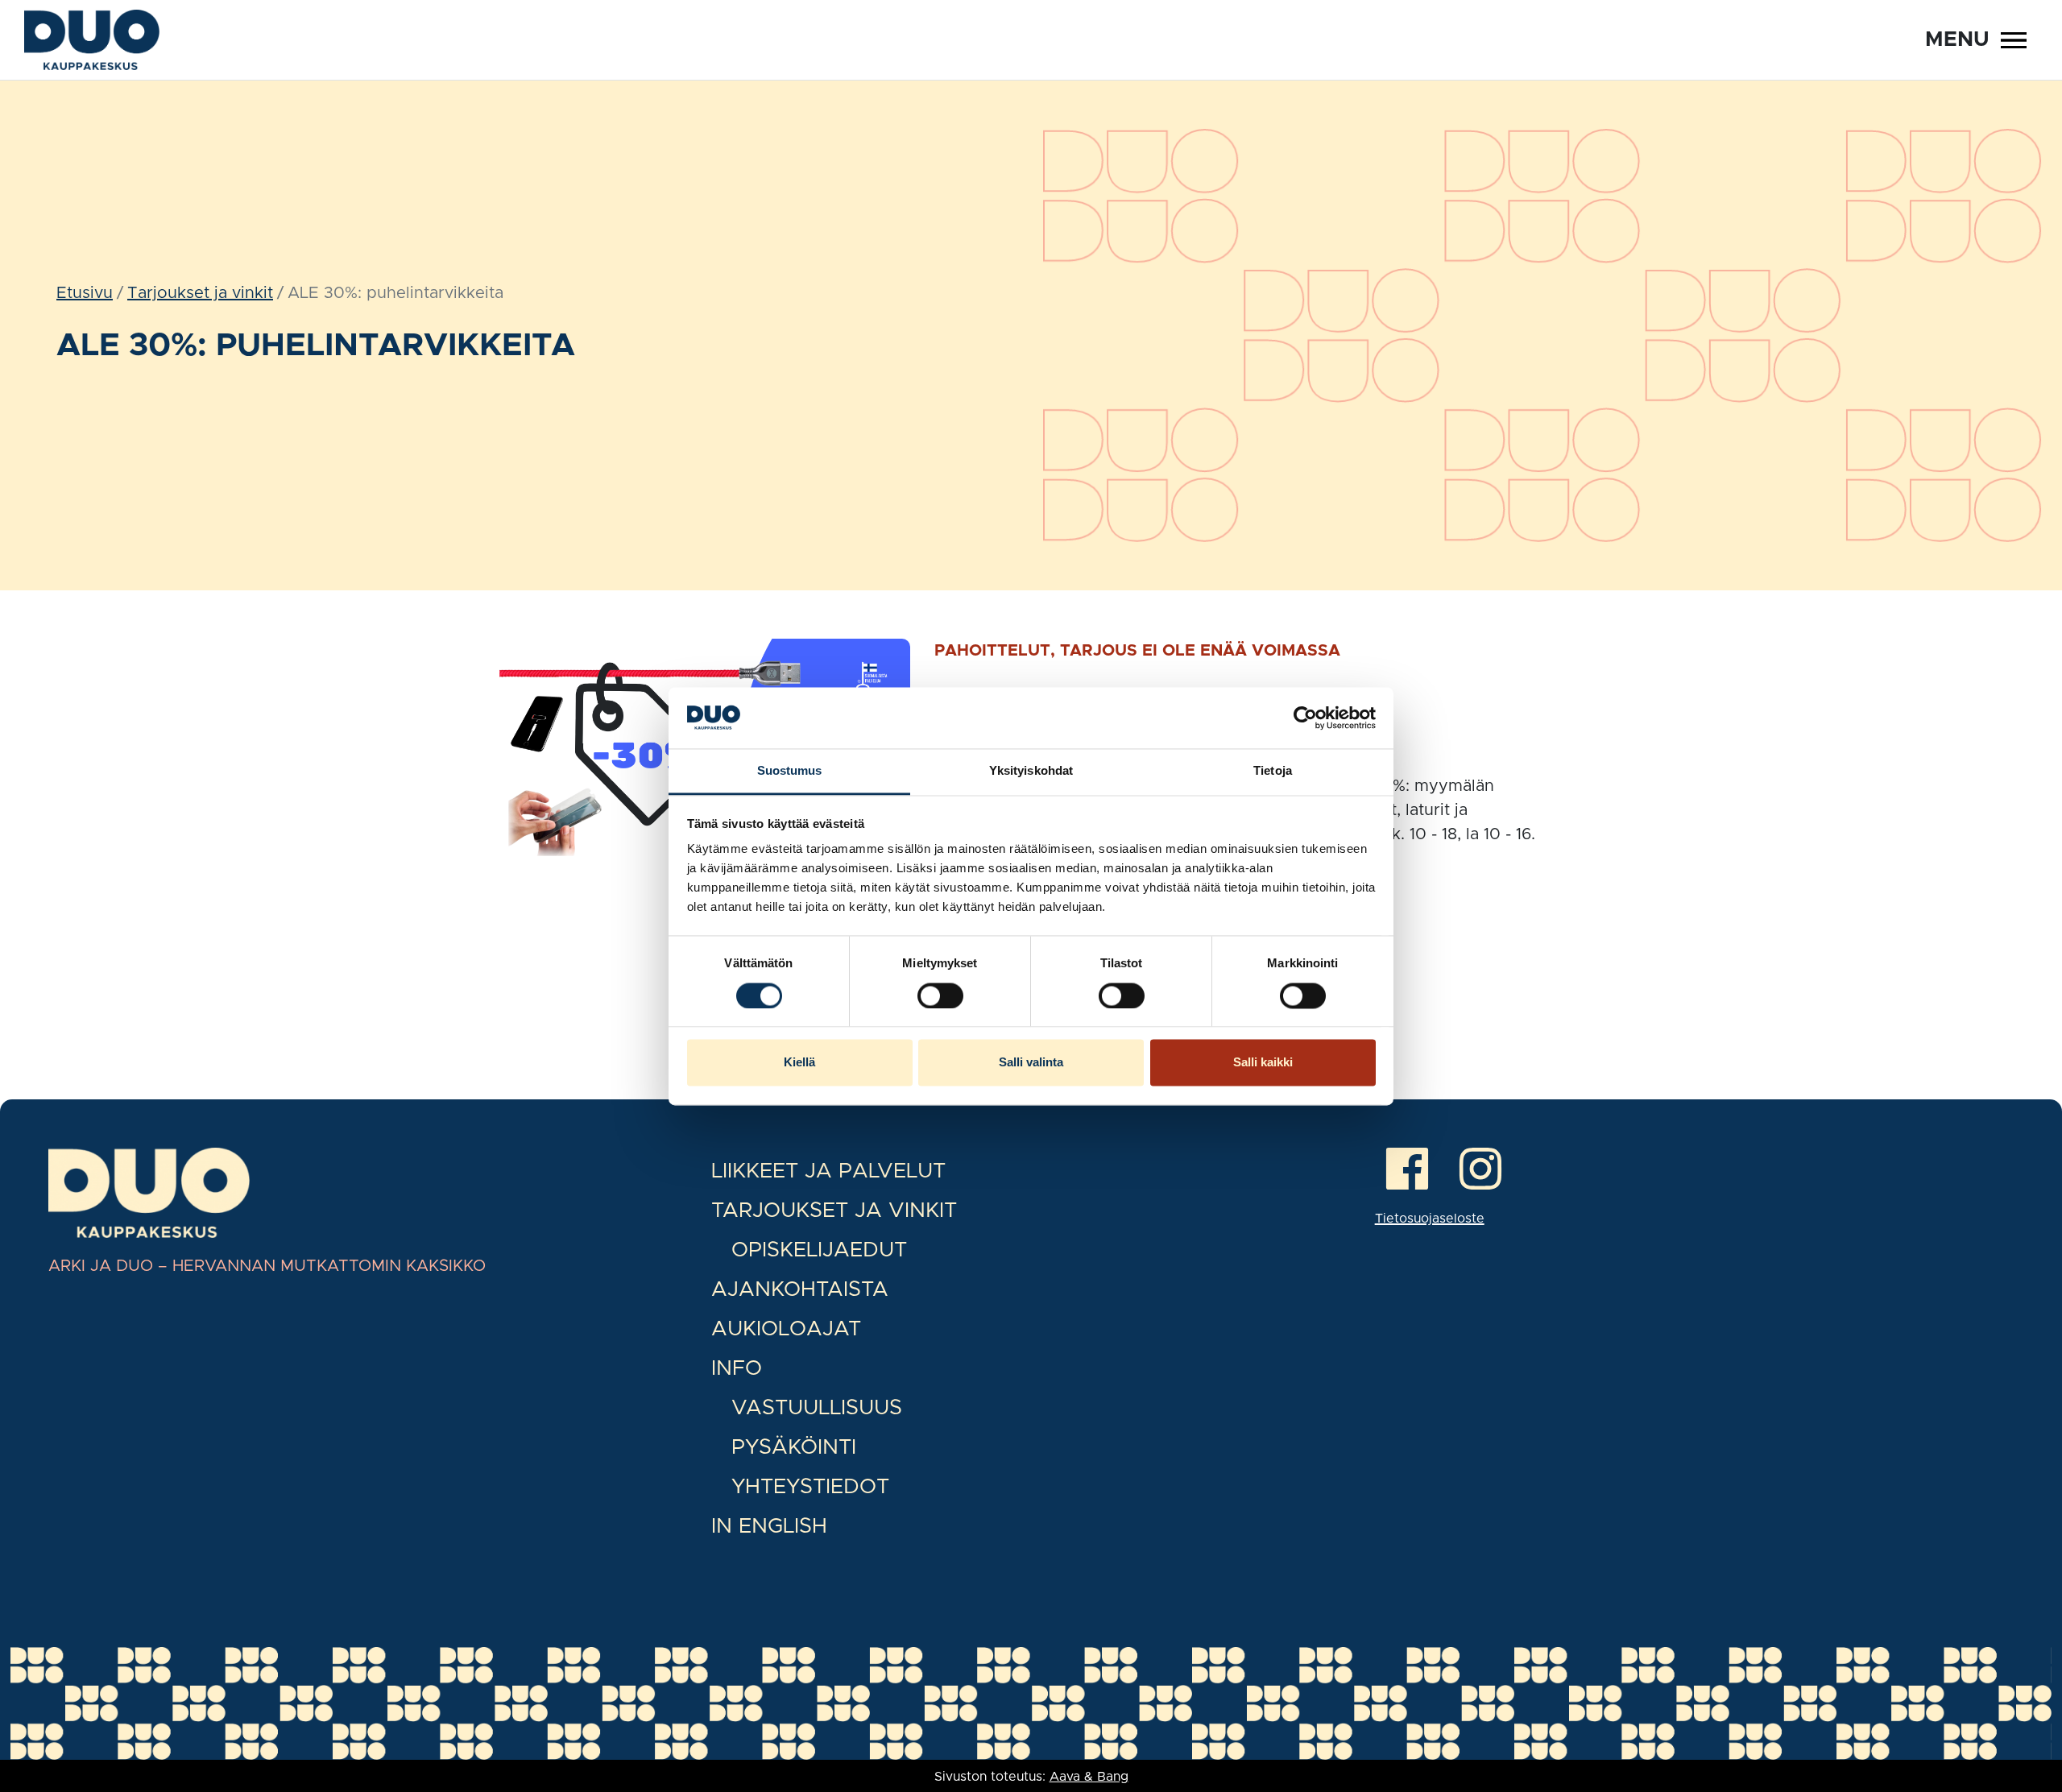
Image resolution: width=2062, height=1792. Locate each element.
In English (769, 1526)
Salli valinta (1031, 1063)
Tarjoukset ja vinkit (200, 293)
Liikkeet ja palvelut (828, 1171)
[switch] (940, 995)
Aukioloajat (786, 1329)
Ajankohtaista (800, 1289)
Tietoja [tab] (1273, 771)
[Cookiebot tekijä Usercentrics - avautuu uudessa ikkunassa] (1305, 718)
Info (737, 1368)
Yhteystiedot (810, 1487)
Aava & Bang (1089, 1777)
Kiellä (799, 1063)
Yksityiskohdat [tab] (1031, 771)
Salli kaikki (1263, 1063)
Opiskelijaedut (819, 1250)
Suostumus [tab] (790, 771)
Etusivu (85, 293)
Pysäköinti (794, 1447)
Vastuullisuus (817, 1408)
